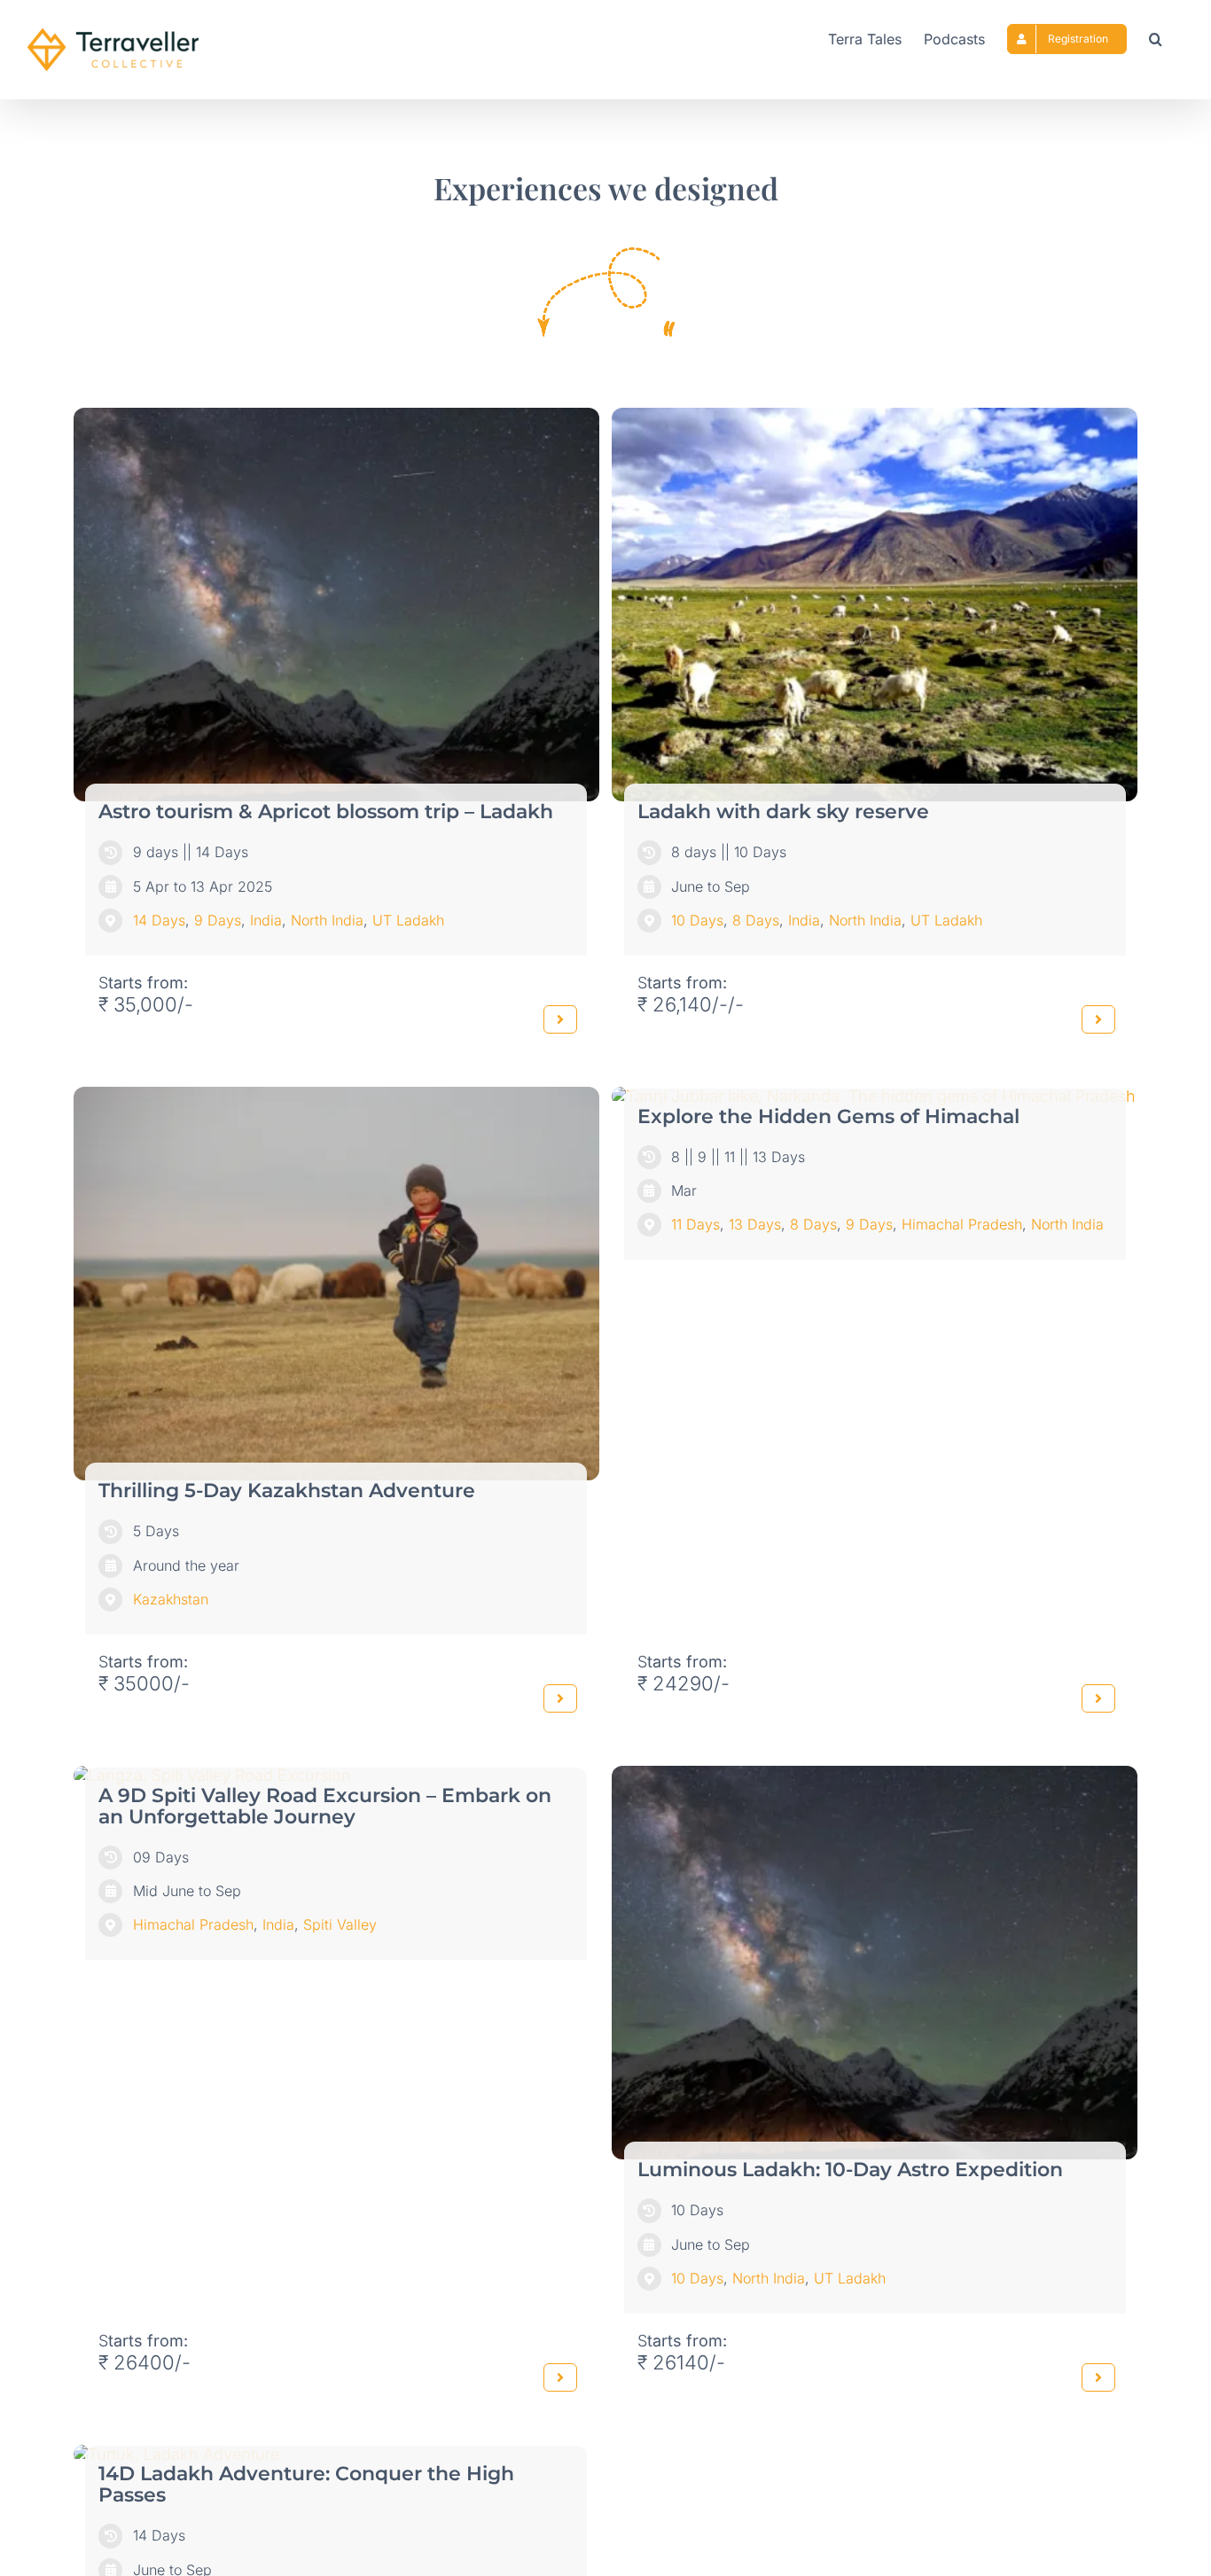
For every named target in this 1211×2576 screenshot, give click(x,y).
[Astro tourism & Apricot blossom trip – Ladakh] (336, 417)
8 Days (756, 920)
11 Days (695, 1224)
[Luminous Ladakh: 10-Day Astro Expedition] (875, 1775)
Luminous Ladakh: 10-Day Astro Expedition (850, 2170)
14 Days (159, 920)
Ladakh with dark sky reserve (783, 812)
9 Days (218, 920)
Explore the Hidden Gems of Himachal (828, 1116)
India (266, 920)
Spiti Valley (340, 1924)
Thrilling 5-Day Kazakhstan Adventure (287, 1491)
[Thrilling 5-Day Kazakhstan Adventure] (336, 1096)
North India (327, 920)
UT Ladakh (408, 920)
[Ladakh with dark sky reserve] (875, 417)
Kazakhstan (171, 1599)
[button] (1156, 37)
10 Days (697, 920)
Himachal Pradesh (962, 1224)
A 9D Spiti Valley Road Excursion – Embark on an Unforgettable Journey (325, 1806)
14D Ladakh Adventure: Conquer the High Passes (306, 2484)
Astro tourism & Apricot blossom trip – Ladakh (326, 812)
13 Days (755, 1224)
